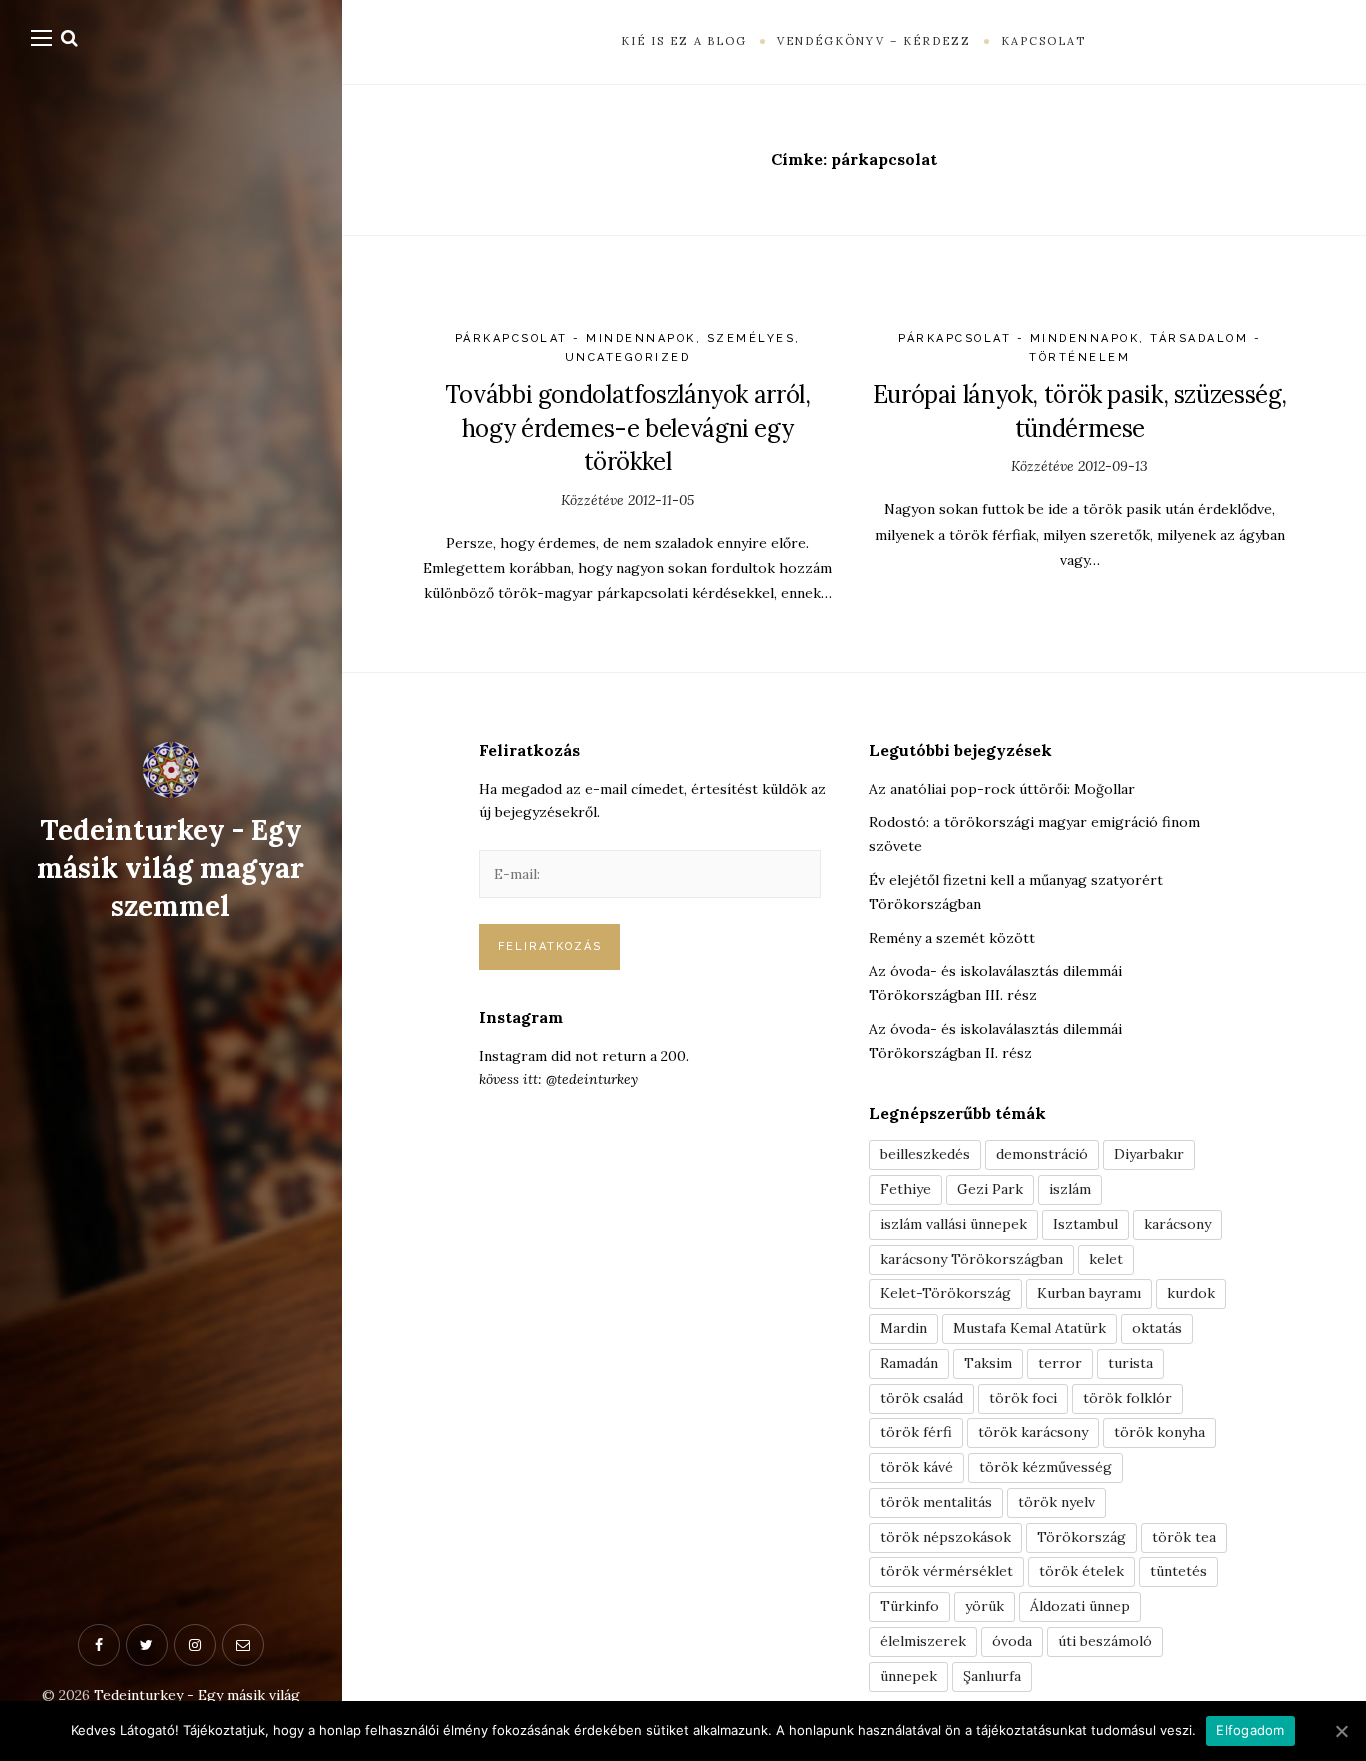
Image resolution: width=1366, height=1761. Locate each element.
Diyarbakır (1149, 1154)
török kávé (916, 1467)
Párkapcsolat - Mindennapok (575, 338)
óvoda (1012, 1641)
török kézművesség (1045, 1467)
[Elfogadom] (1341, 1731)
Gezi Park (990, 1189)
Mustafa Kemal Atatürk (1029, 1328)
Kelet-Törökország (945, 1293)
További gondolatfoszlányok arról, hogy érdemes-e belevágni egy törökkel (628, 428)
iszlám (1070, 1189)
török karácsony (1033, 1432)
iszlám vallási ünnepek (953, 1224)
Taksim (988, 1363)
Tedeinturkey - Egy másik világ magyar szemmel (170, 868)
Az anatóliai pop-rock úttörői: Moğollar (1002, 789)
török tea (1184, 1537)
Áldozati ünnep (1080, 1606)
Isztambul (1085, 1224)
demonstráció (1042, 1154)
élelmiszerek (923, 1641)
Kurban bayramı (1089, 1293)
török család (921, 1398)
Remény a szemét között (952, 938)
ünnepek (908, 1676)
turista (1130, 1363)
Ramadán (909, 1363)
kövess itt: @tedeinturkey (558, 1079)
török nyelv (1056, 1502)
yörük (984, 1606)
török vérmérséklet (946, 1571)
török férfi (916, 1432)
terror (1060, 1363)
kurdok (1191, 1293)
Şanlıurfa (992, 1676)
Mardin (903, 1328)
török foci (1023, 1398)
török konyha (1159, 1432)
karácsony (1177, 1224)
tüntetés (1178, 1571)
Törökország (1081, 1537)
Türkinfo (909, 1606)
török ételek (1081, 1571)
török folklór (1127, 1398)
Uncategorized (628, 357)
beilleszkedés (925, 1154)
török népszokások (945, 1537)
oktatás (1157, 1328)
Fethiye (905, 1189)
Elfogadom (1250, 1730)
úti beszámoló (1105, 1641)
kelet (1106, 1259)
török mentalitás (936, 1502)
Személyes (751, 338)
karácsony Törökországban (971, 1259)
